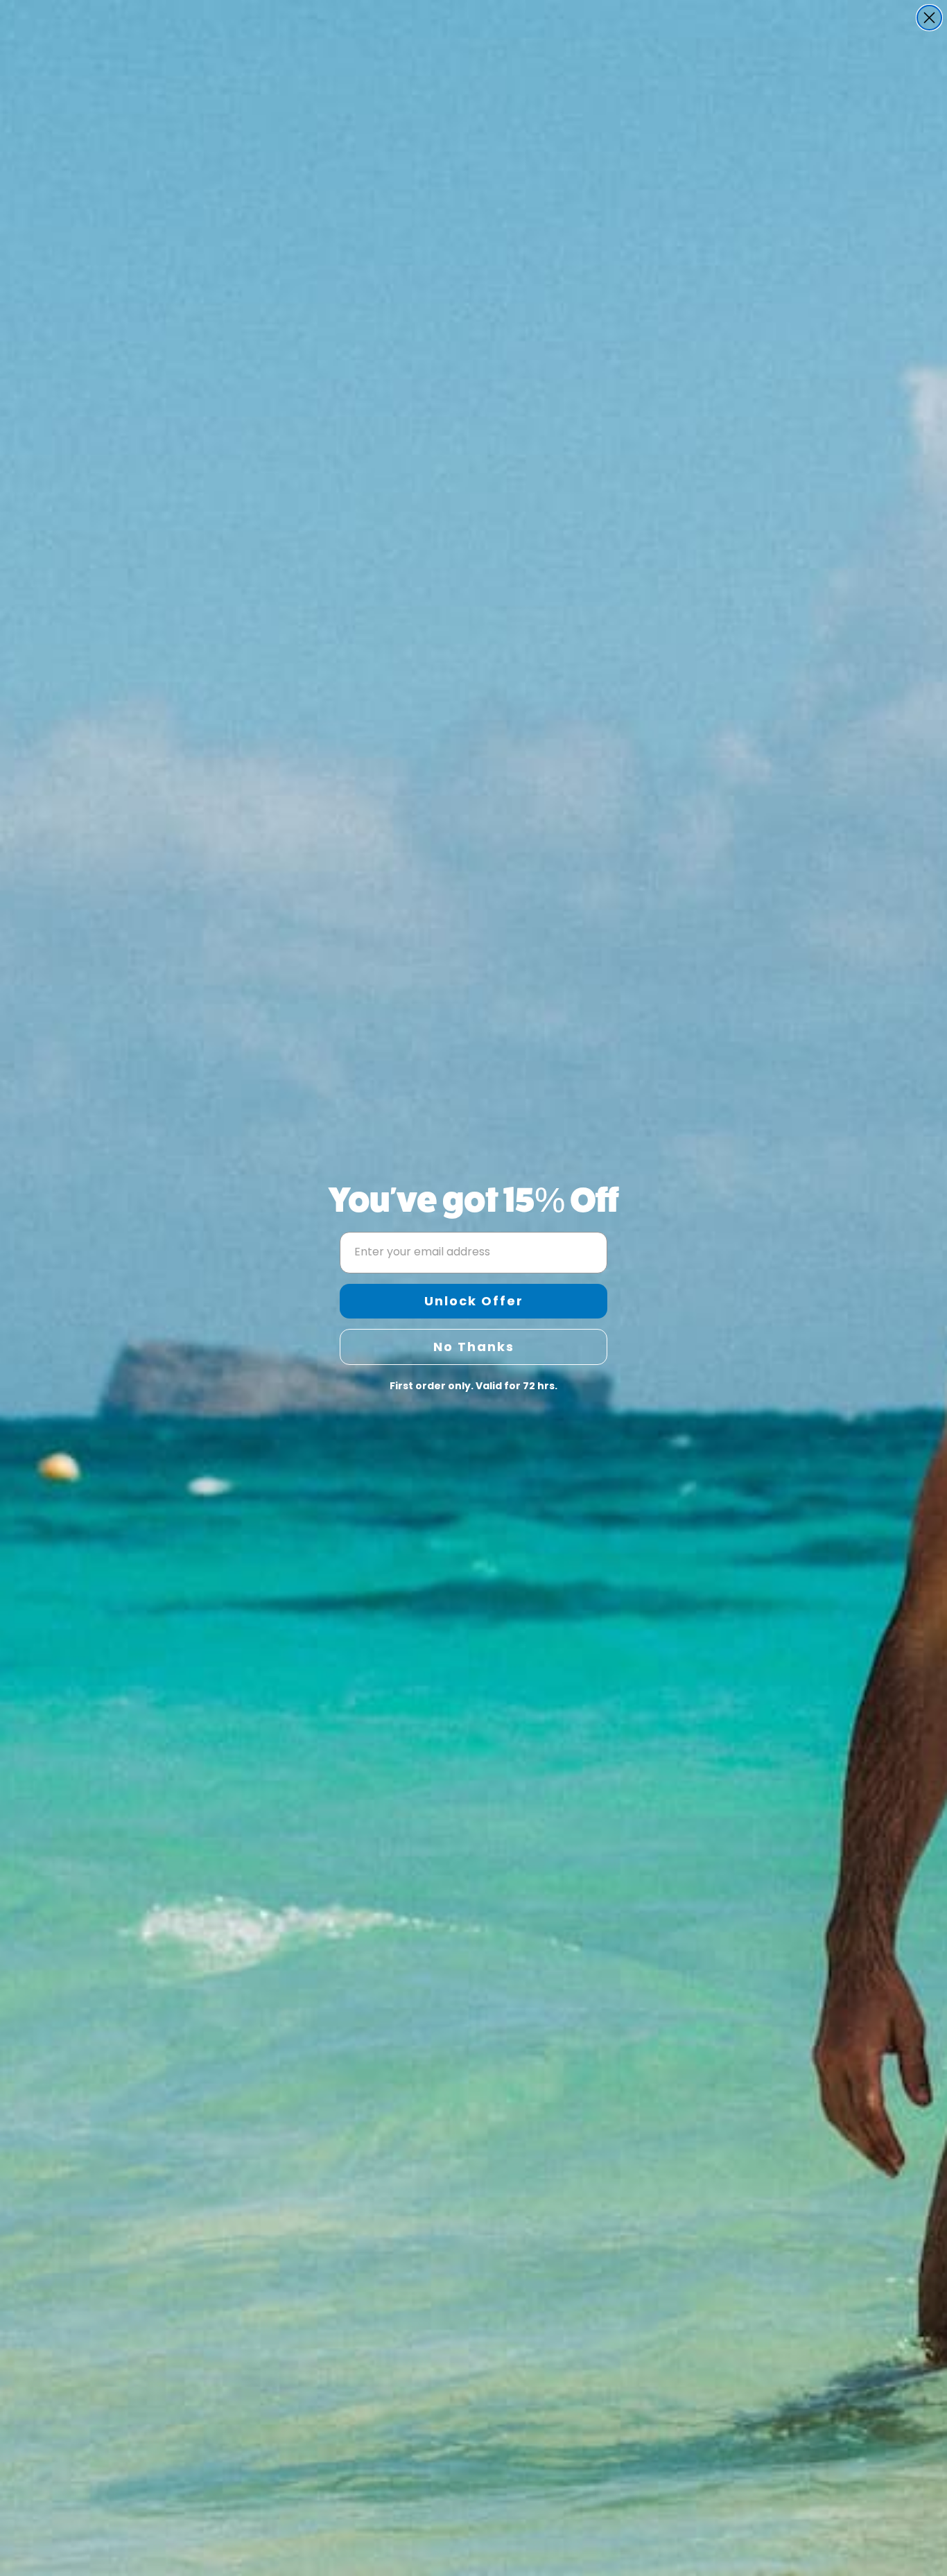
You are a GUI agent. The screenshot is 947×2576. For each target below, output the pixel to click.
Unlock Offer (474, 1301)
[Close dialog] (929, 18)
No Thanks (474, 1347)
